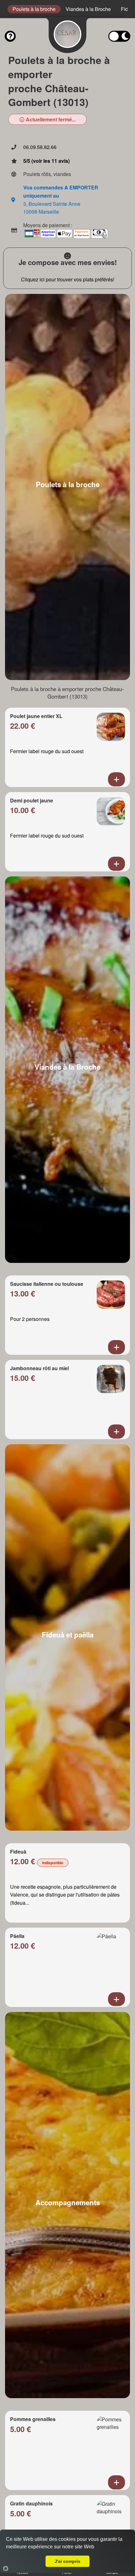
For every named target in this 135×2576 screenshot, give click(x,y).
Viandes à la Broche (88, 9)
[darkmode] (119, 36)
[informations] (10, 36)
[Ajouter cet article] (116, 779)
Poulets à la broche (34, 9)
